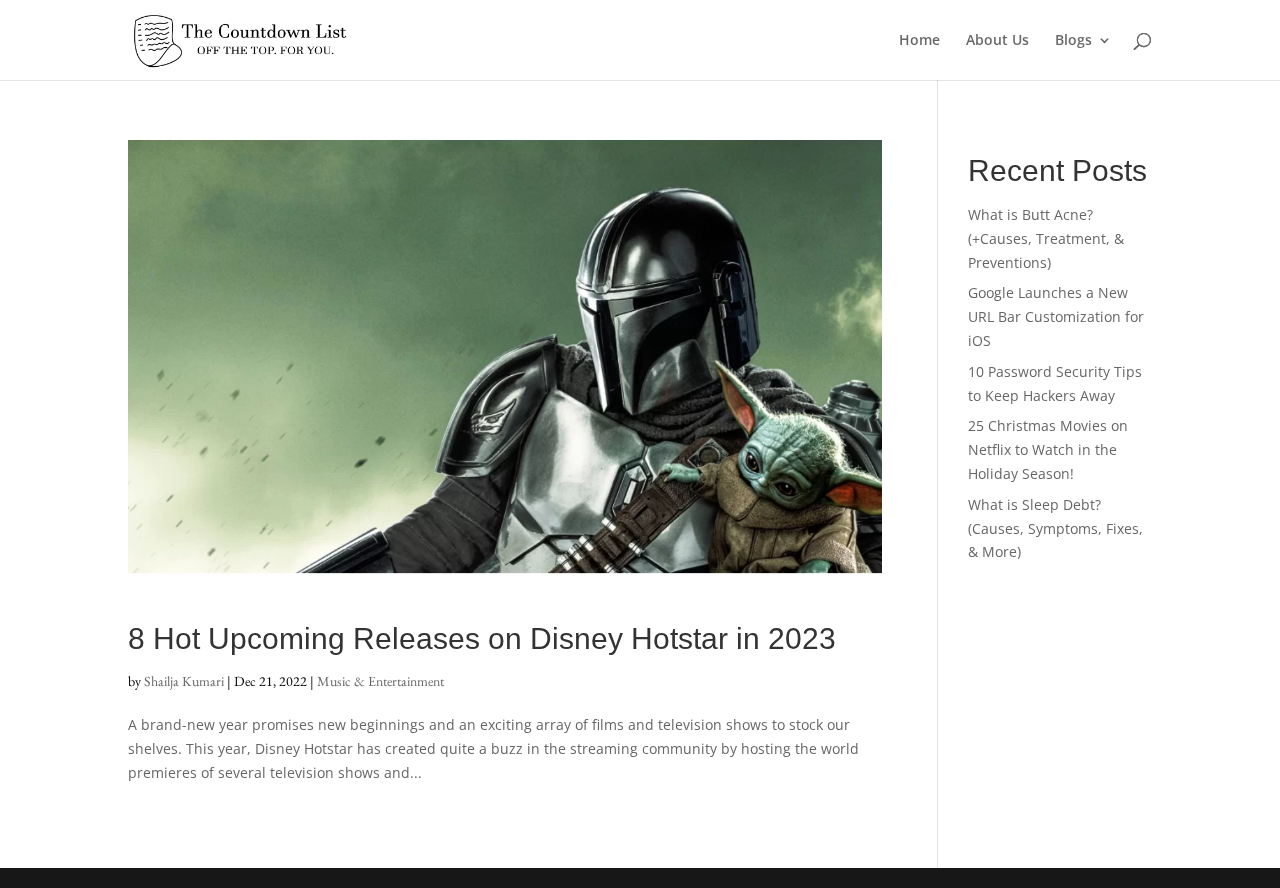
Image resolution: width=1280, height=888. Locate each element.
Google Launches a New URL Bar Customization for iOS (1056, 316)
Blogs (1073, 41)
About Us (997, 41)
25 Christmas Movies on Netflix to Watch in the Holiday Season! (1048, 449)
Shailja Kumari (184, 681)
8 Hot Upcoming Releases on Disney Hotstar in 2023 (482, 638)
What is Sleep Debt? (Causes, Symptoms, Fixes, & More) (1055, 528)
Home (919, 41)
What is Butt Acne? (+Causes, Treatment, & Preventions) (1046, 238)
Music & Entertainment (380, 681)
